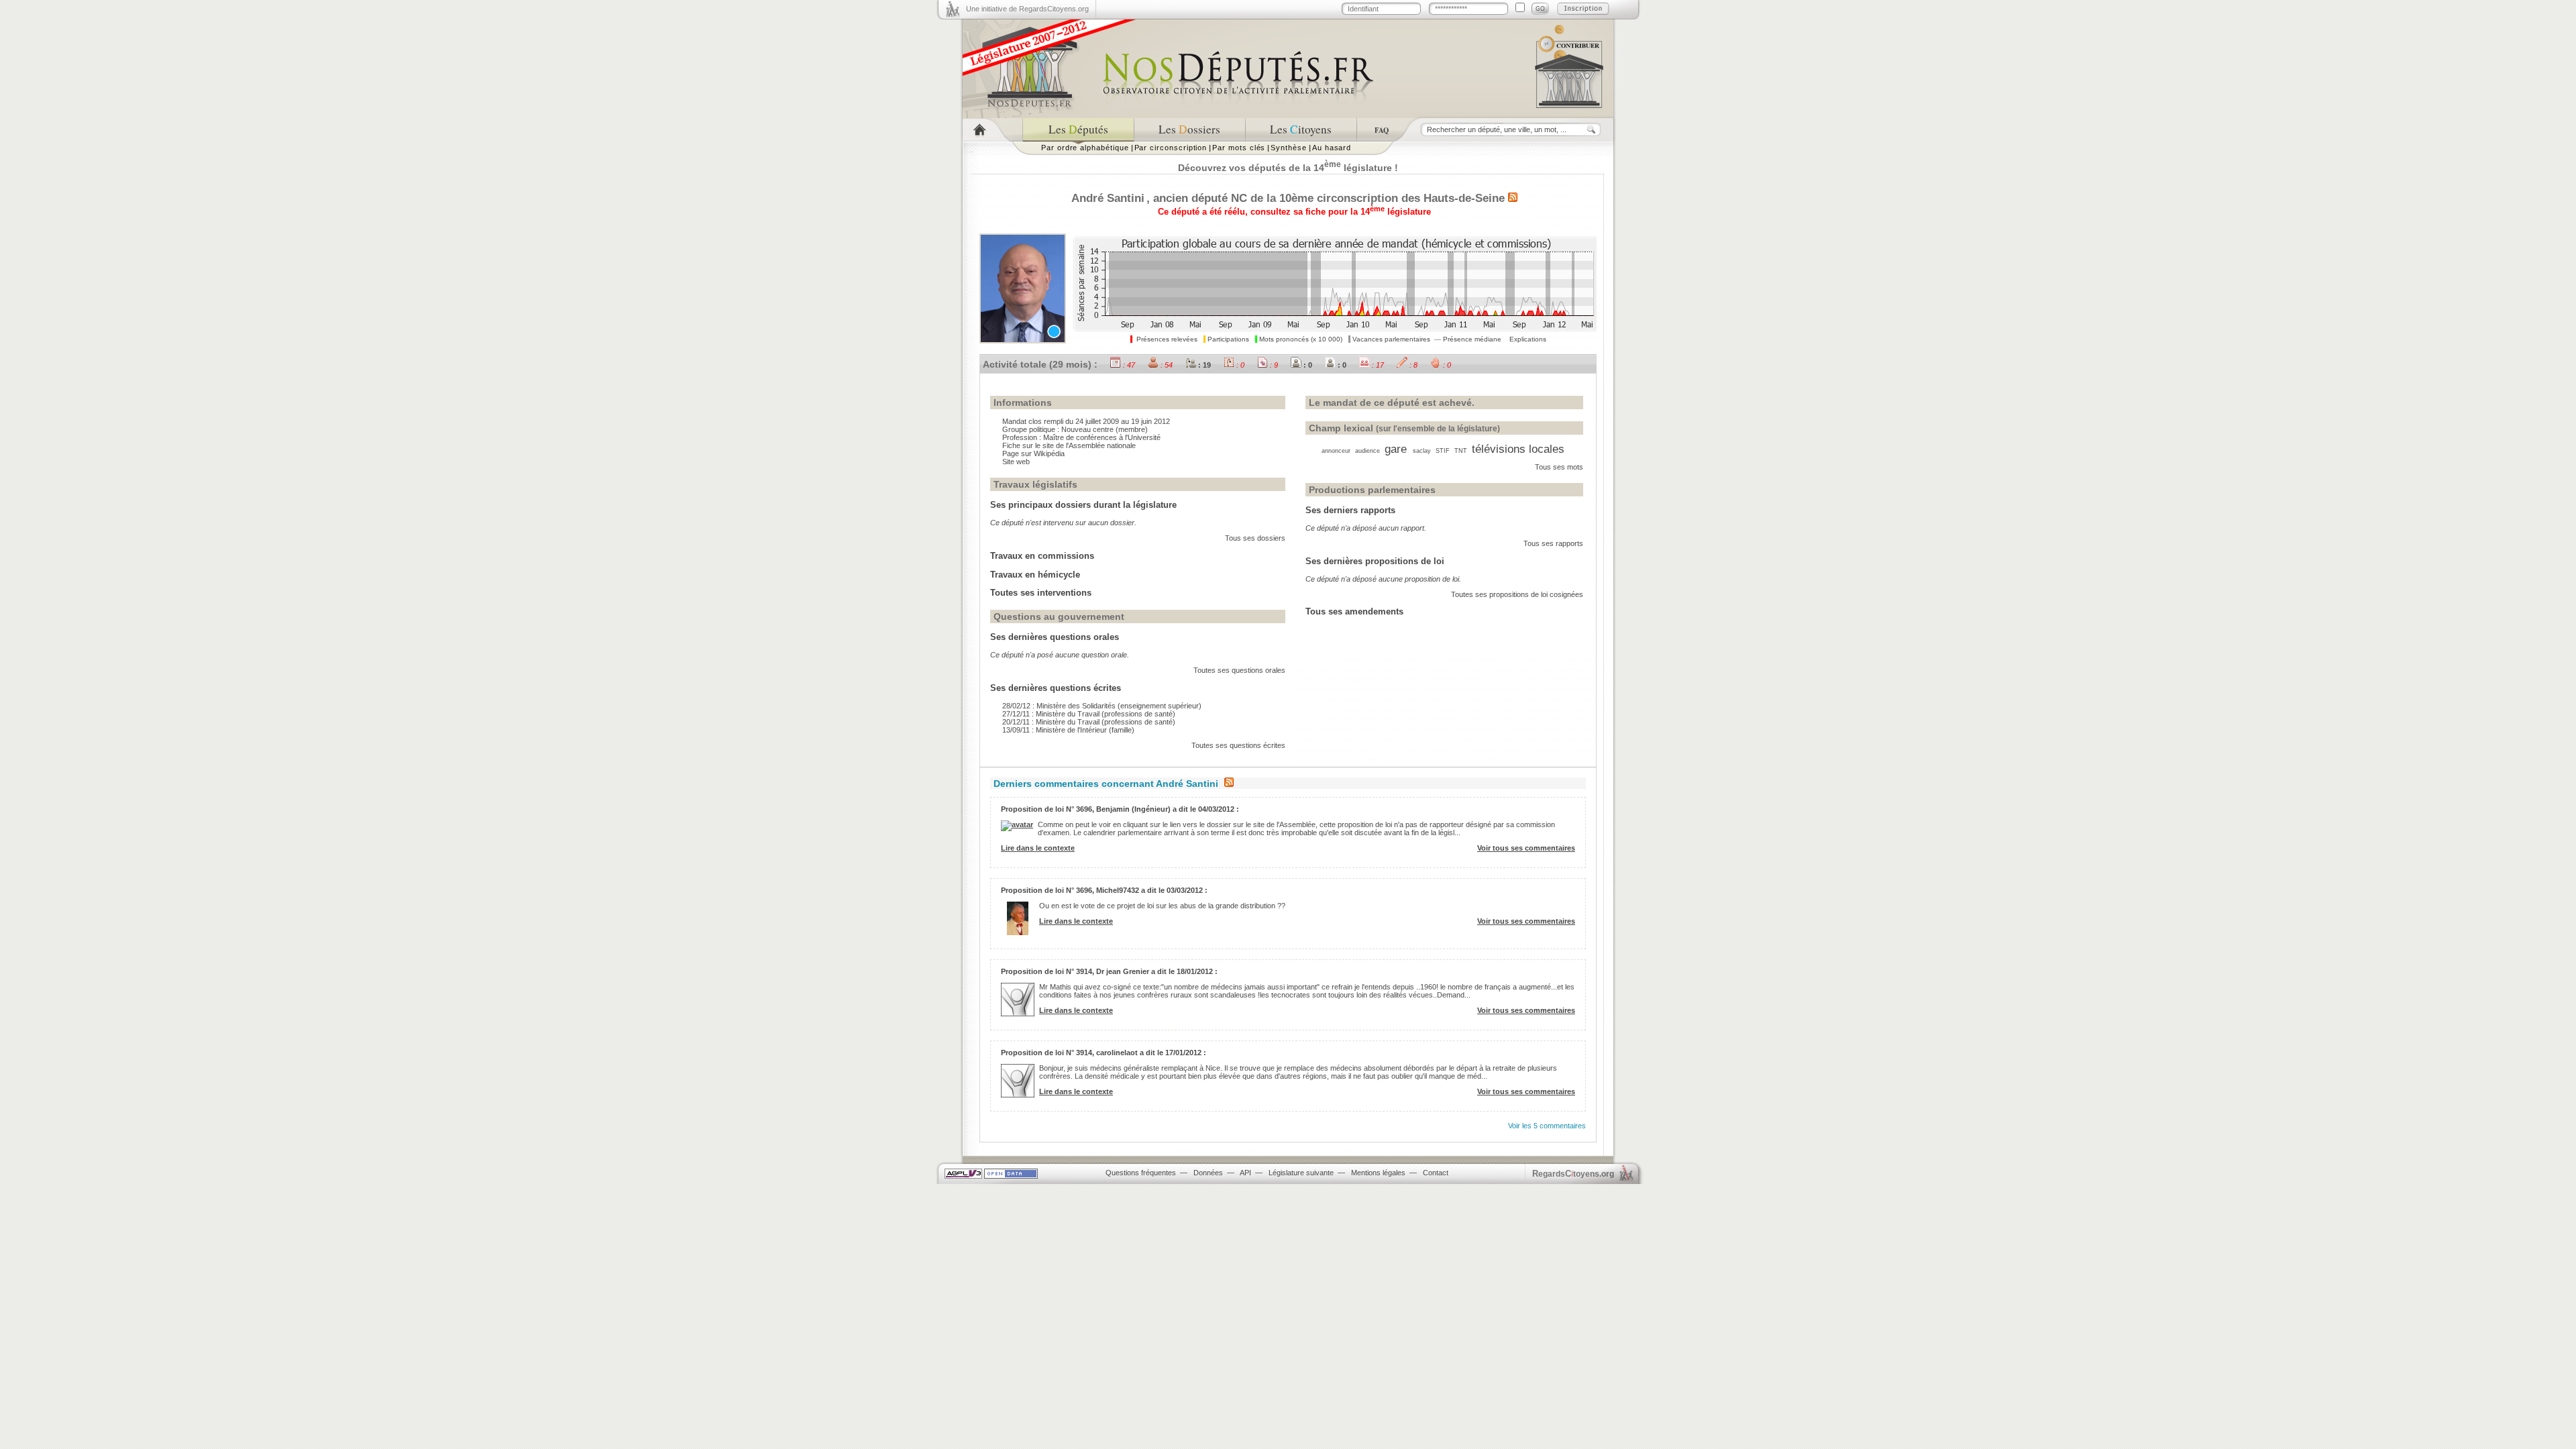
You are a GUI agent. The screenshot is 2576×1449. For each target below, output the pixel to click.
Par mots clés (1239, 148)
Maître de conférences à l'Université (1102, 437)
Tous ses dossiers (1255, 538)
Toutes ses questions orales (1239, 670)
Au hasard (1332, 148)
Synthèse (1288, 148)
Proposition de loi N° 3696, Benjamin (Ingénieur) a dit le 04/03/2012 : (1120, 809)
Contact (1436, 1173)
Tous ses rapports (1553, 543)
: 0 (1239, 365)
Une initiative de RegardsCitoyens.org (1027, 9)
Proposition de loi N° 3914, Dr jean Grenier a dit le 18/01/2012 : (1109, 971)
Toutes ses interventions (1041, 593)
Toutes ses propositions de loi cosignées (1517, 594)
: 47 (1128, 365)
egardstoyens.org (1573, 1174)
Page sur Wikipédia (1033, 453)
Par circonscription (1171, 148)
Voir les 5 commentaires (1547, 1126)
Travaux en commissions (1042, 556)
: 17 (1377, 365)
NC (1239, 198)
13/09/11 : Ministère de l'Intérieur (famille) (1068, 730)
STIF (1443, 451)
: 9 (1273, 365)
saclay (1422, 451)
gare (1396, 449)
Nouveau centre (1087, 429)
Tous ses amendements (1354, 611)
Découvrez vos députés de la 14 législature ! (1288, 168)
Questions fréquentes (1141, 1173)
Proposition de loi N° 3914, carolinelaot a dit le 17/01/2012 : (1104, 1053)
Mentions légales (1378, 1173)
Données (1208, 1173)
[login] (1540, 9)
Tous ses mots (1559, 467)
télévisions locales (1518, 449)
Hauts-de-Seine (1464, 198)
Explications (1528, 339)
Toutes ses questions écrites (1238, 745)
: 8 (1412, 365)
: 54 (1166, 365)
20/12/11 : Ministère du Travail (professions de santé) (1089, 722)
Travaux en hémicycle (1035, 575)
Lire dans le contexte (1038, 848)
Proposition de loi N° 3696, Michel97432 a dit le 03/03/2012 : (1104, 890)
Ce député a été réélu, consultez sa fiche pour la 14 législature (1294, 212)
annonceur (1336, 451)
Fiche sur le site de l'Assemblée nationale (1069, 445)
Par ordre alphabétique (1085, 148)
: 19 (1203, 365)
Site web (1016, 462)
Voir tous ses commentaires (1526, 848)
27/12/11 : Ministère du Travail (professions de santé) (1089, 714)
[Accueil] (992, 130)
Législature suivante (1301, 1173)
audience (1367, 451)
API (1245, 1173)
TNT (1461, 451)
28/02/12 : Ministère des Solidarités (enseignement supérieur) (1102, 706)
